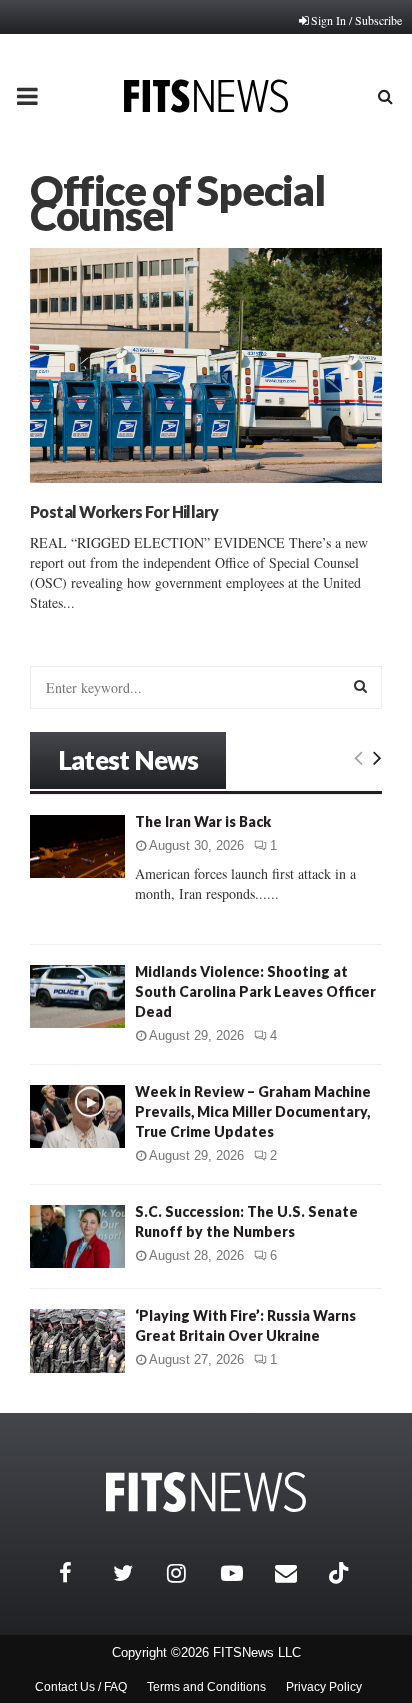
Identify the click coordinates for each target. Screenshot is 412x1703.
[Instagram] (189, 1573)
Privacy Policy (324, 1687)
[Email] (297, 1573)
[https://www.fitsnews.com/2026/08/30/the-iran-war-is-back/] (77, 846)
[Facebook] (81, 1573)
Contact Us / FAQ (81, 1687)
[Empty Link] (358, 757)
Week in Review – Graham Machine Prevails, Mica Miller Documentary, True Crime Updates (253, 1111)
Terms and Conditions (206, 1687)
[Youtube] (243, 1573)
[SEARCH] (360, 686)
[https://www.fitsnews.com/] (206, 1492)
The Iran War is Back (203, 821)
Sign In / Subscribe (356, 20)
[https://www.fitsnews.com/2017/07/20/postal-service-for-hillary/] (206, 365)
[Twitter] (135, 1573)
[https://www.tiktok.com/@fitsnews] (341, 1573)
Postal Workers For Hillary (124, 511)
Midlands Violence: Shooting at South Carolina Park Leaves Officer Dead (255, 991)
